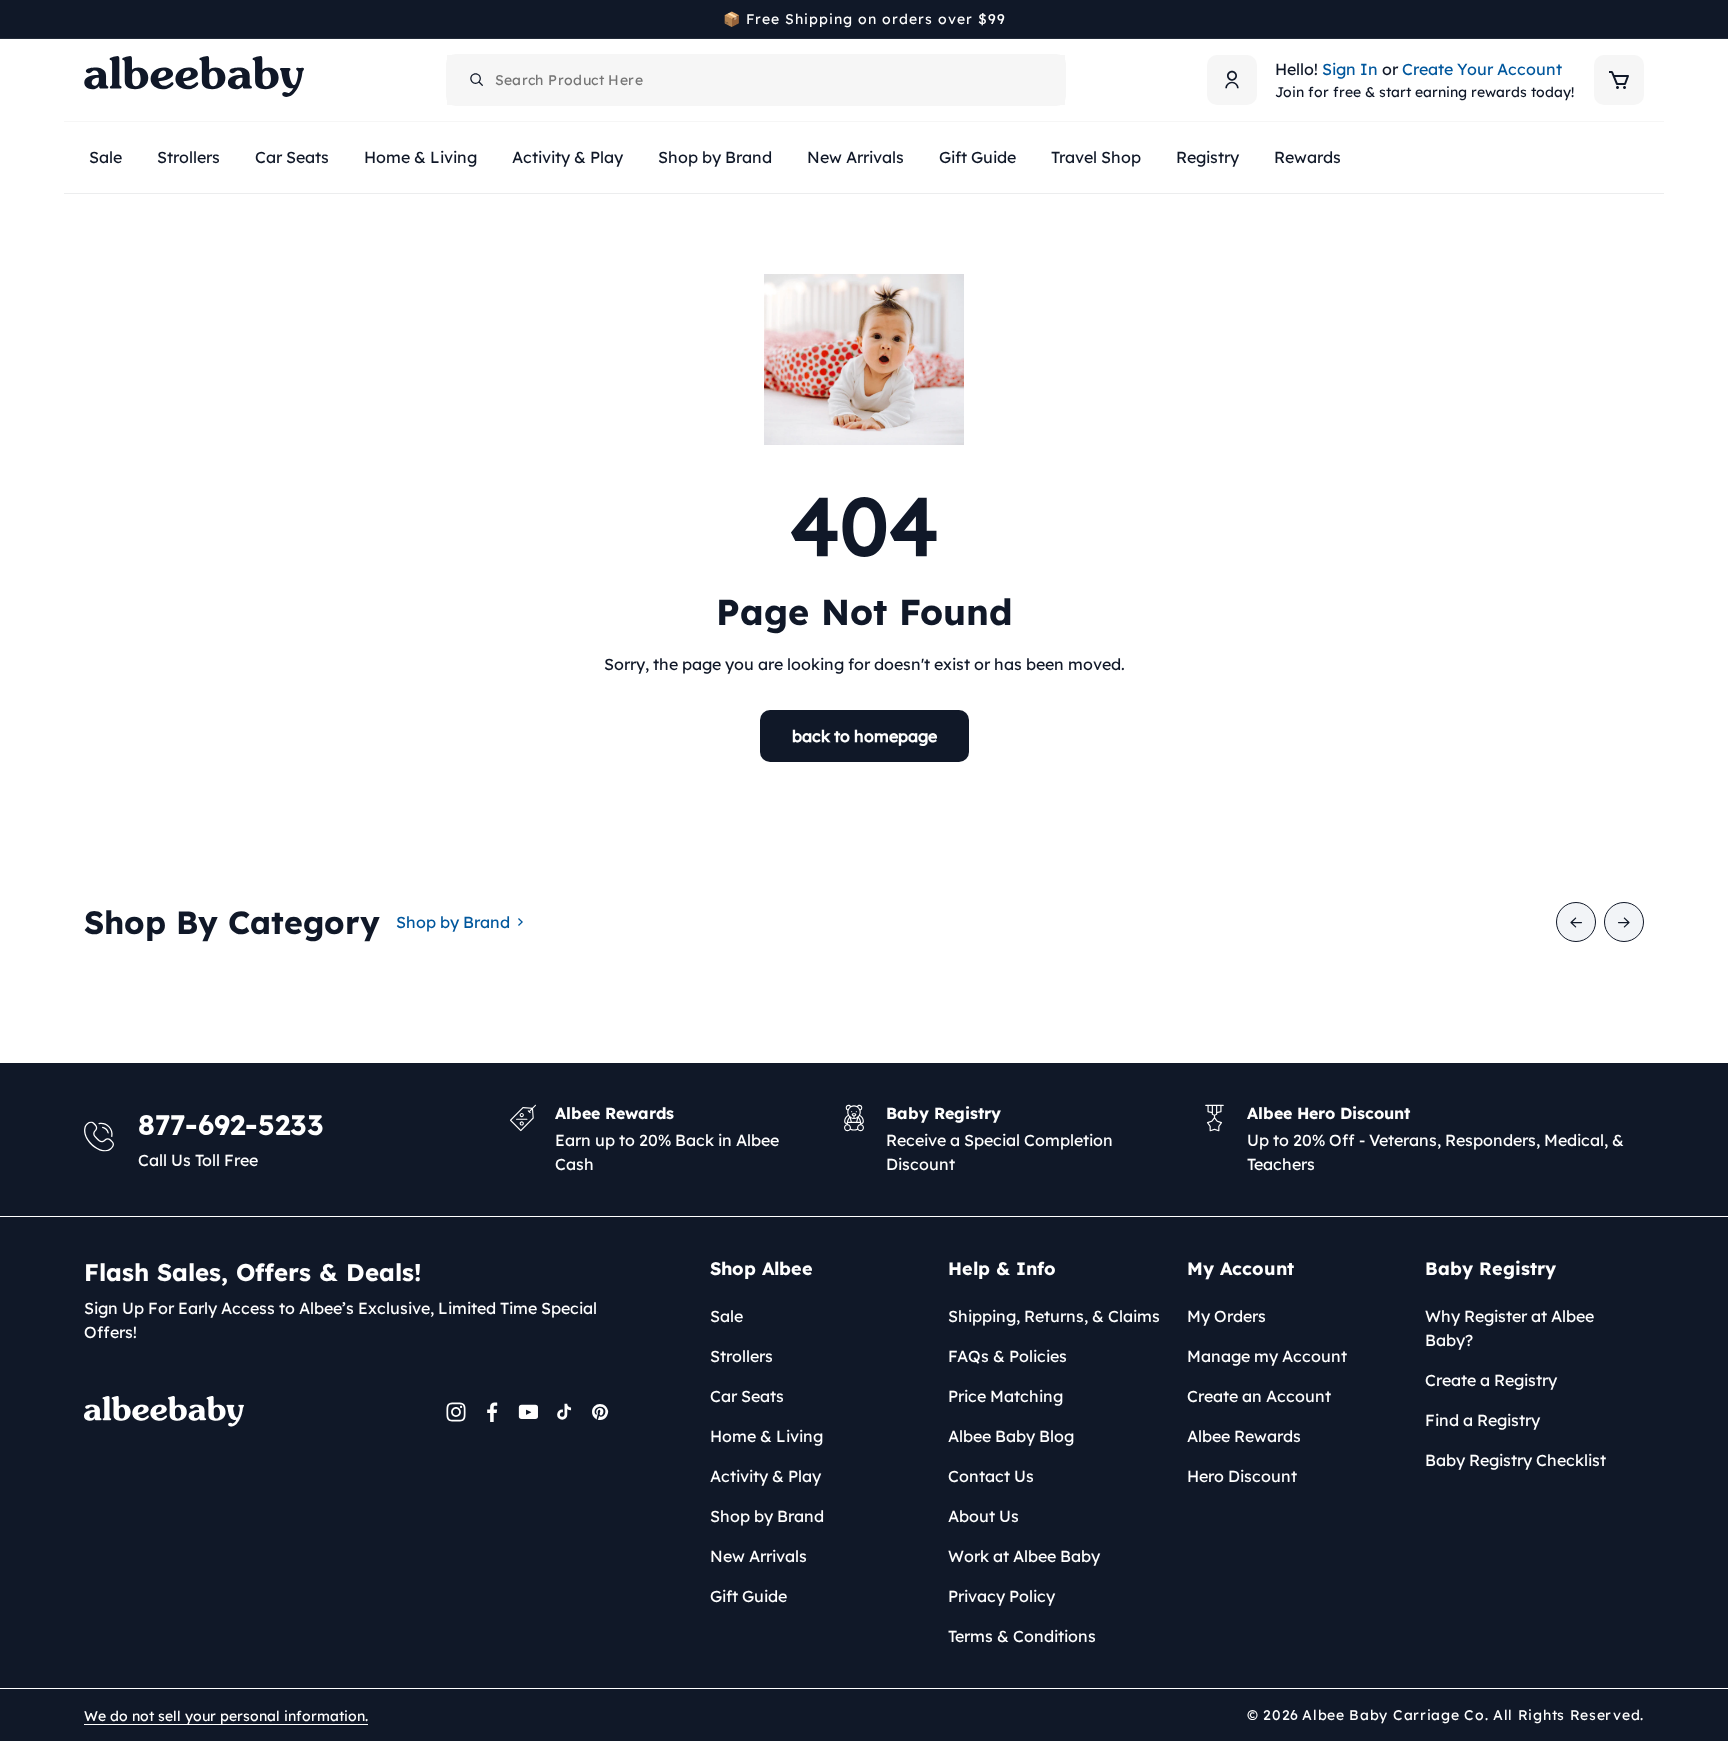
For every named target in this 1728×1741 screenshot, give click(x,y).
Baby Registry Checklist (1515, 1460)
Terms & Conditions (1022, 1636)
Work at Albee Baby (1024, 1556)
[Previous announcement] (91, 19)
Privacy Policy (1001, 1596)
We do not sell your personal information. (226, 1716)
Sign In (1350, 69)
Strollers (741, 1356)
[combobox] (756, 80)
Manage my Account (1267, 1356)
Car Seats (747, 1396)
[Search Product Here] (477, 80)
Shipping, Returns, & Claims (1054, 1316)
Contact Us (991, 1476)
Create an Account (1259, 1396)
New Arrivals (758, 1556)
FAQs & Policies (1007, 1356)
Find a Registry (1482, 1420)
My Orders (1226, 1316)
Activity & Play (765, 1476)
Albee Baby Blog (1011, 1436)
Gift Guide (748, 1596)
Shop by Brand (453, 922)
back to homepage (864, 736)
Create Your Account (1482, 69)
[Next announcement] (1637, 19)
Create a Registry (1491, 1380)
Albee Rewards (1244, 1436)
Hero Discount (1242, 1476)
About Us (983, 1516)
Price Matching (1005, 1396)
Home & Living (766, 1436)
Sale (726, 1316)
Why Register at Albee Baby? (1509, 1328)
